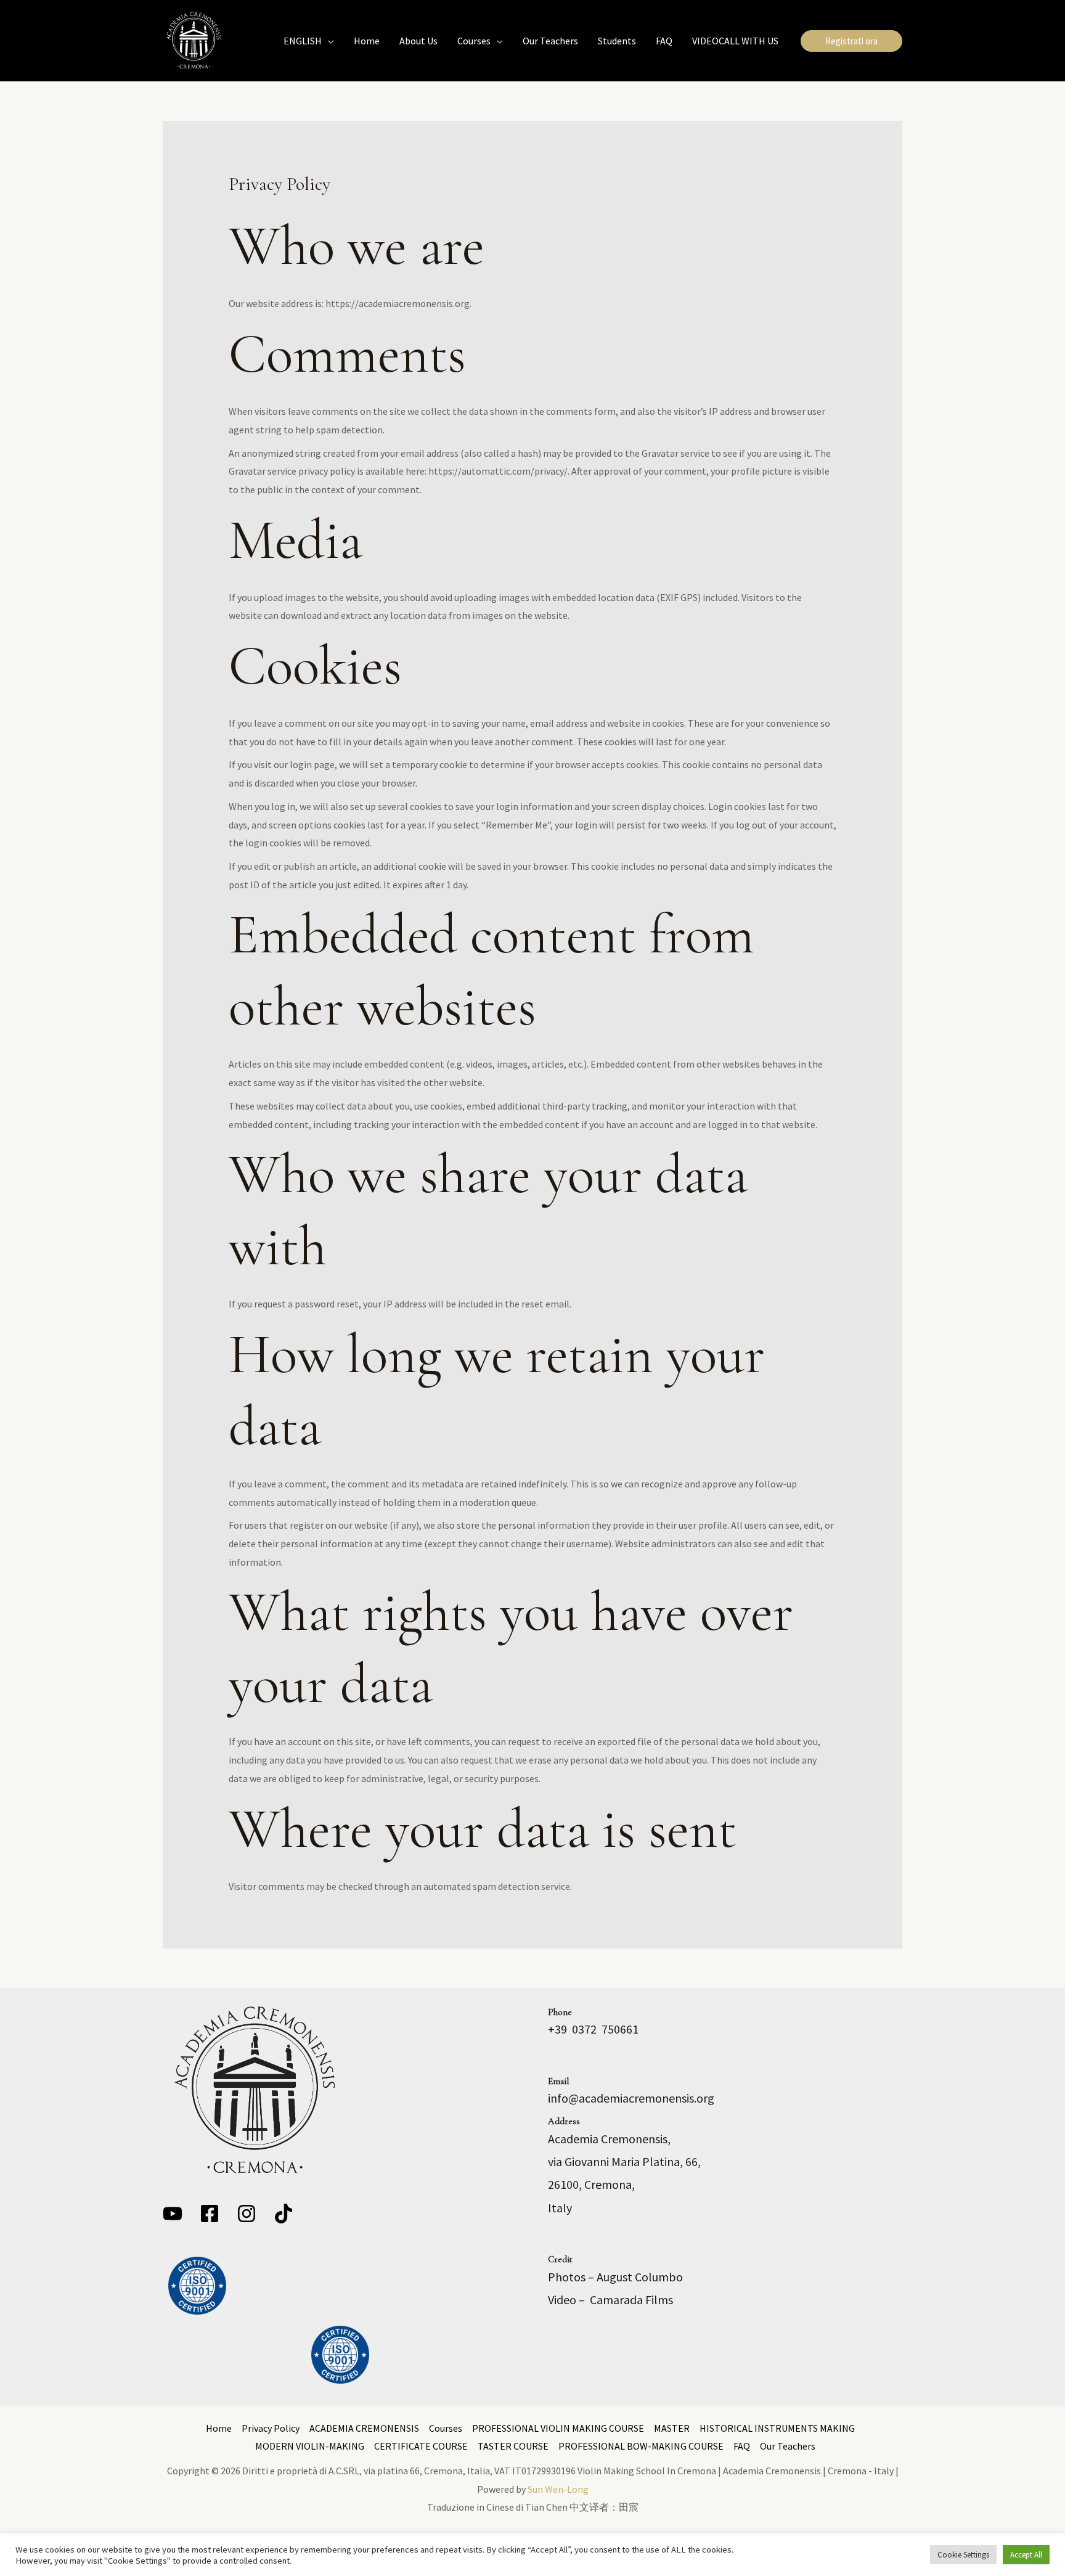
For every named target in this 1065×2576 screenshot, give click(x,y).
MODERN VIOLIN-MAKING (310, 2446)
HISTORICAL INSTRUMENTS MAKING (777, 2428)
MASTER (672, 2428)
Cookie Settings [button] (963, 2555)
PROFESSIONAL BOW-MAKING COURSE (641, 2446)
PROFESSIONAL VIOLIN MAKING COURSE (558, 2428)
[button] (328, 41)
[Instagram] (247, 2214)
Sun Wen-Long (558, 2489)
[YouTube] (173, 2214)
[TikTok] (284, 2214)
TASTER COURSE (513, 2446)
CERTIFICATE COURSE (421, 2446)
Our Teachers (788, 2446)
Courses (446, 2428)
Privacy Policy (271, 2428)
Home (219, 2428)
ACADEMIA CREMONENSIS (364, 2428)
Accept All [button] (1026, 2555)
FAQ (742, 2446)
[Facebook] (210, 2214)
